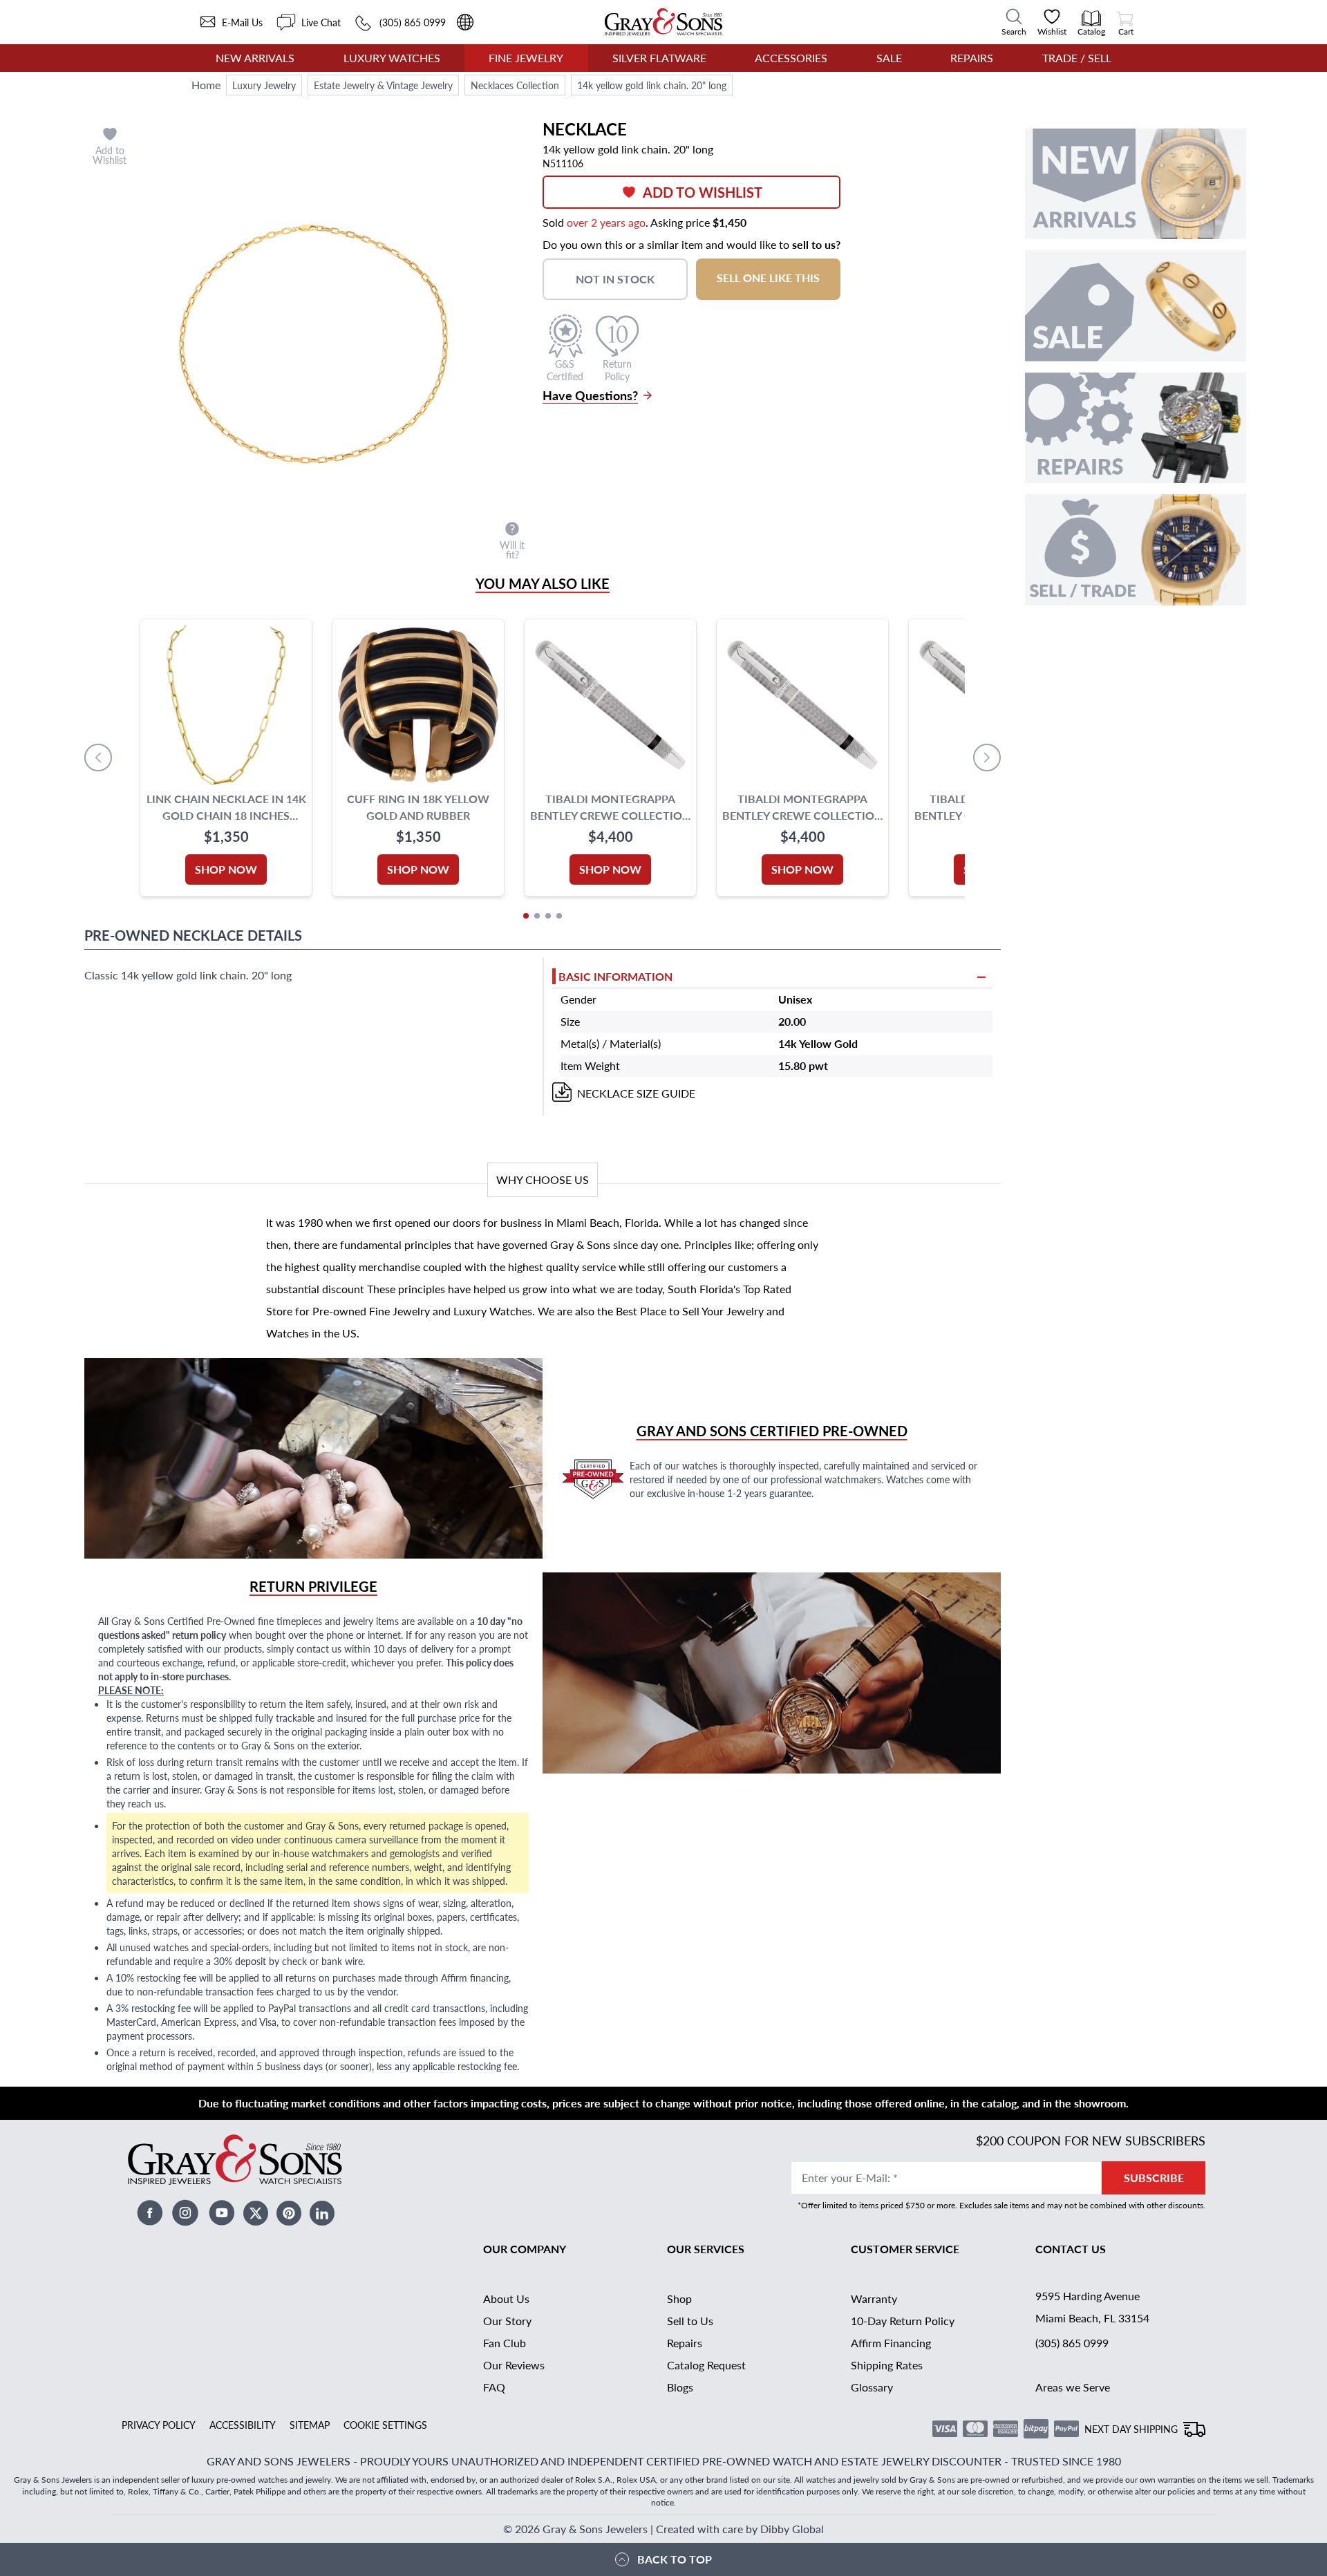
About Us (506, 2298)
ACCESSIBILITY (243, 2425)
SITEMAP (310, 2425)
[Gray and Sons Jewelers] (663, 22)
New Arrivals (255, 58)
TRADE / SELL (1077, 58)
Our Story (507, 2321)
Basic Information (615, 976)
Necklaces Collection (515, 85)
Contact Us (1071, 2249)
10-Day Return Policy (903, 2321)
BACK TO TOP (675, 2559)
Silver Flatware (659, 58)
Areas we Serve (1073, 2387)
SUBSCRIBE (1154, 2178)
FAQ (494, 2387)
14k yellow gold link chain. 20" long (652, 85)
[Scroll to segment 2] (537, 916)
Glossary (872, 2387)
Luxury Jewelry (264, 85)
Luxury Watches (392, 58)
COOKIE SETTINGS (385, 2425)
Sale (889, 58)
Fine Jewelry (526, 58)
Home (206, 85)
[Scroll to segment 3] (548, 916)
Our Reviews (514, 2365)
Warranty (874, 2298)
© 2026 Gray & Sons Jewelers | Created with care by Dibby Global (663, 2529)
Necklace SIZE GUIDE (636, 1093)
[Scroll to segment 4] (559, 916)
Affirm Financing (891, 2343)
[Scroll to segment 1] (526, 916)
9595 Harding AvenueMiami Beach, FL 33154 (1092, 2307)
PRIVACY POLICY (159, 2425)
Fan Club (505, 2343)
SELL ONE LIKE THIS (768, 278)
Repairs (972, 58)
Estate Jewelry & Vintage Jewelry (383, 85)
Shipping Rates (887, 2365)
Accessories (791, 58)
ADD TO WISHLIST (703, 192)
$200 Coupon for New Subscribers (1091, 2140)
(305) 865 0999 (1072, 2343)
